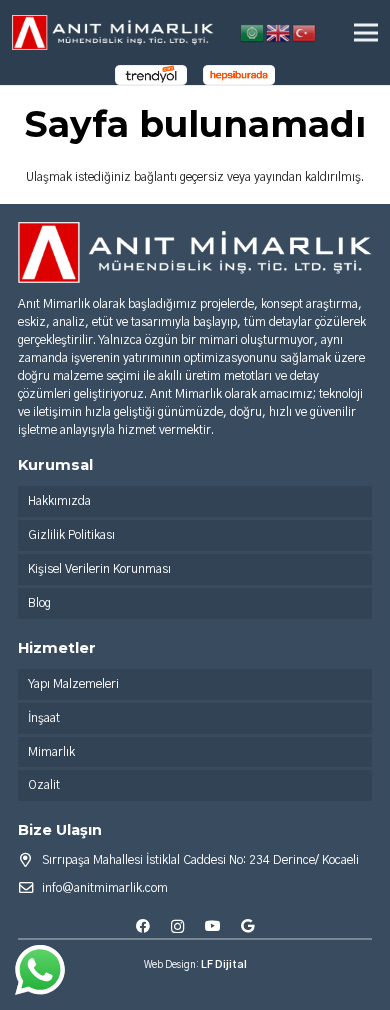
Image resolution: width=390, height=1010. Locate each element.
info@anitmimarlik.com (105, 888)
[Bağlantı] (113, 32)
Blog (39, 603)
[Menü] (365, 33)
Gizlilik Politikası (71, 535)
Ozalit (44, 785)
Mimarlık (51, 752)
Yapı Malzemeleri (73, 684)
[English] (279, 32)
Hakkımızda (59, 501)
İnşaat (44, 718)
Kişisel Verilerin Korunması (99, 569)
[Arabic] (253, 32)
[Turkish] (305, 32)
